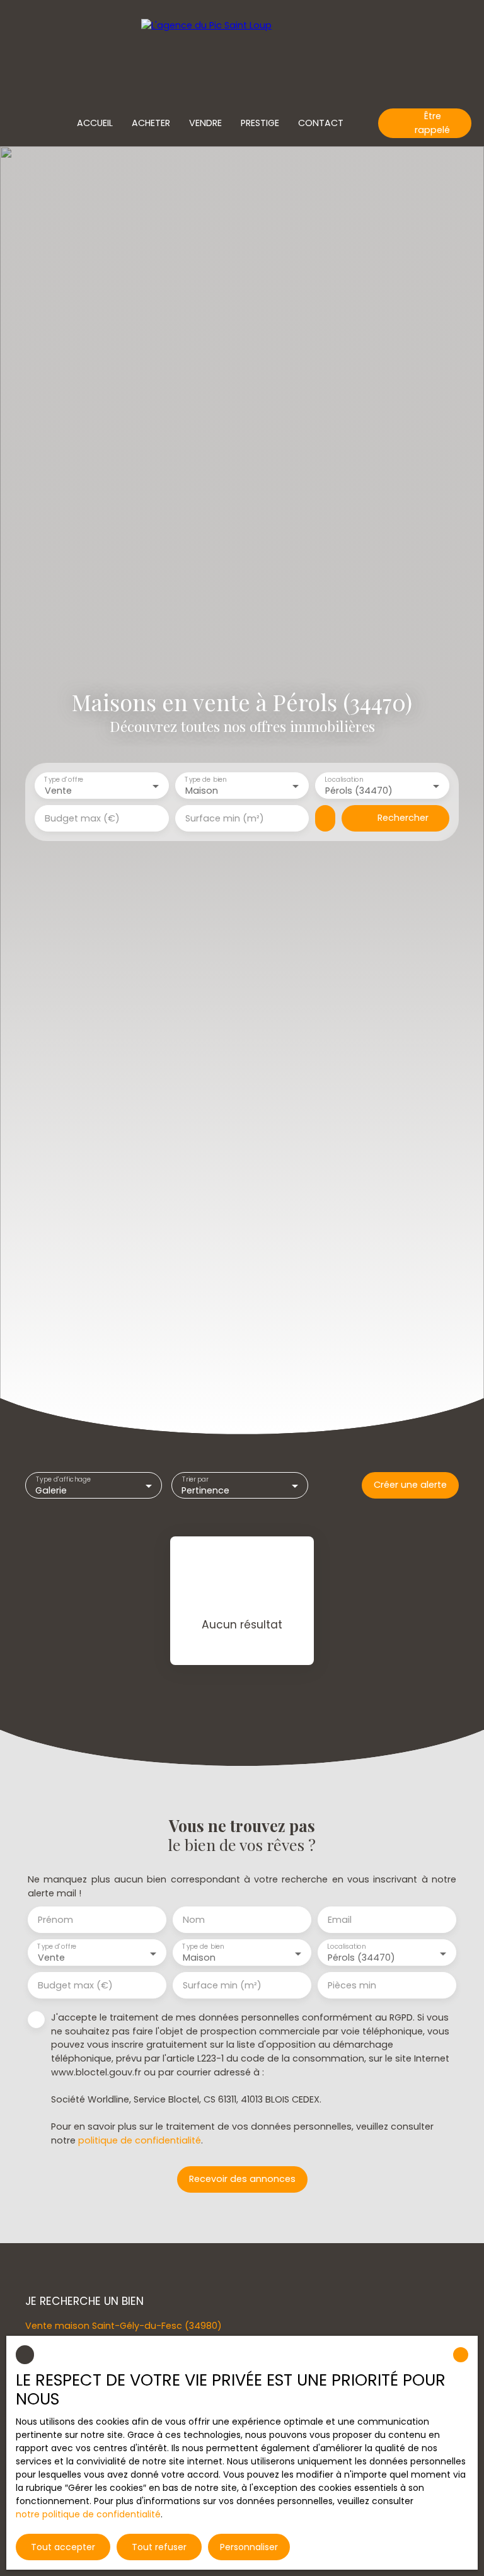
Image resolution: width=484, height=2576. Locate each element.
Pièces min (352, 1985)
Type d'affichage (63, 1479)
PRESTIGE (260, 123)
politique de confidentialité (140, 2140)
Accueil (95, 123)
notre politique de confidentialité (88, 2514)
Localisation (344, 780)
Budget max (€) (82, 818)
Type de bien (205, 780)
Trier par (195, 1479)
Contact (321, 123)
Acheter (151, 123)
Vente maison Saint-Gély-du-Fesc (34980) (124, 2326)
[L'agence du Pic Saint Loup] (242, 50)
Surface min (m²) (225, 818)
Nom (194, 1920)
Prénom (55, 1920)
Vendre (205, 123)
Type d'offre (64, 780)
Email (340, 1920)
